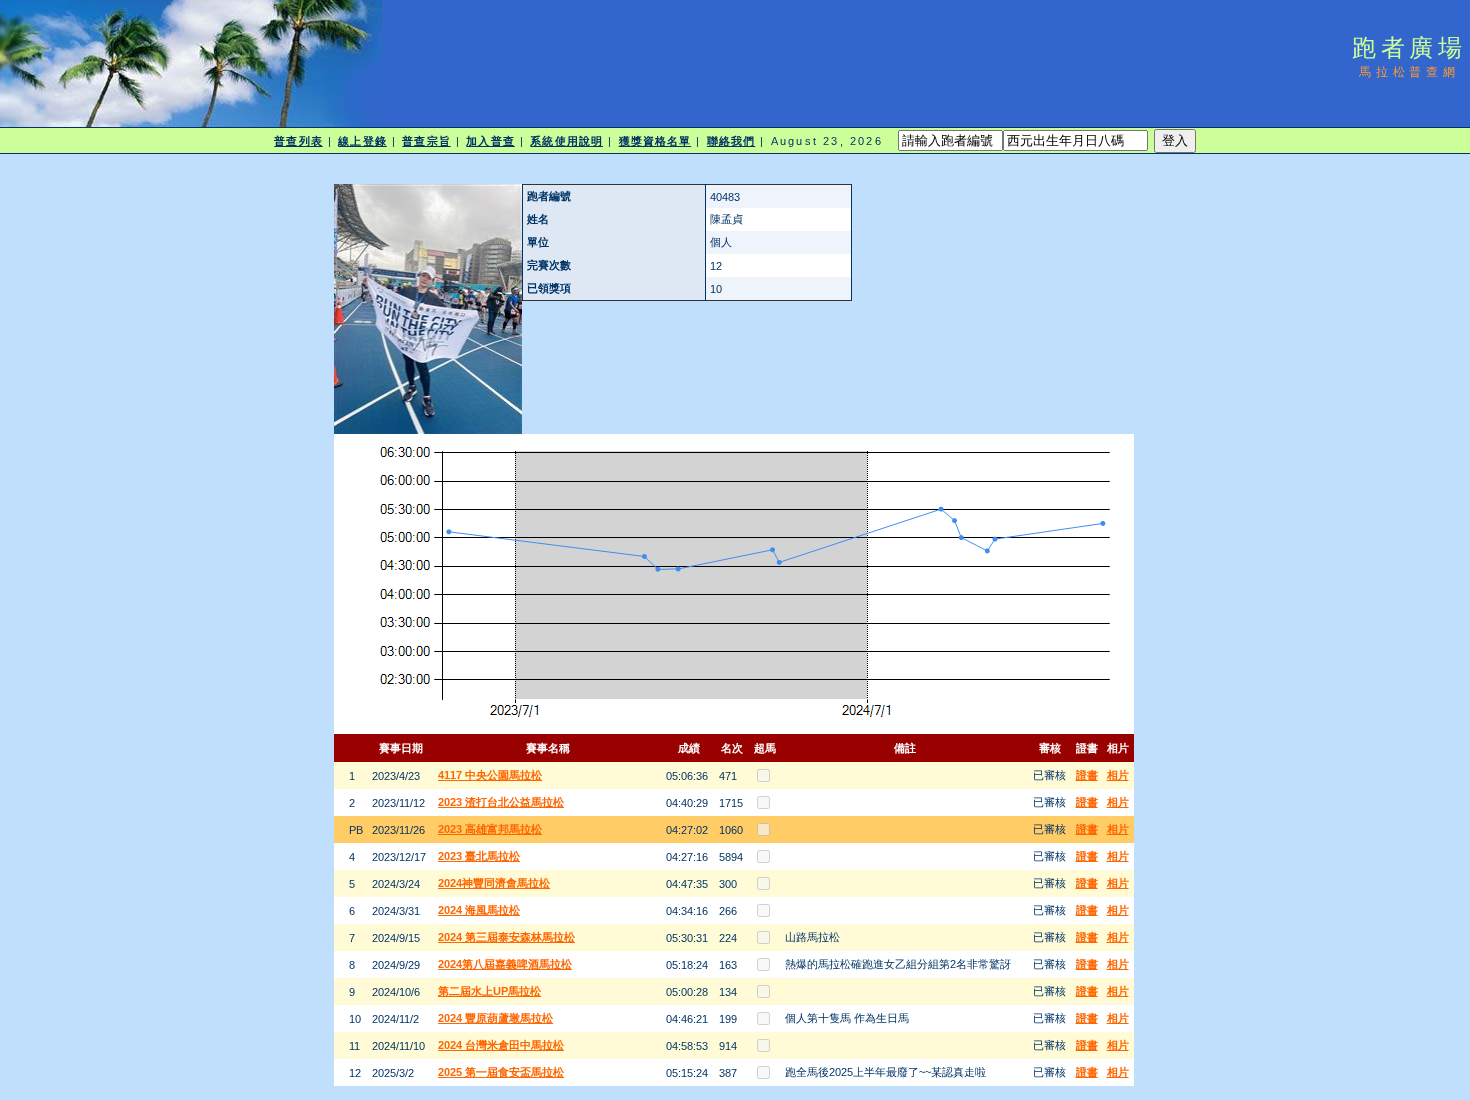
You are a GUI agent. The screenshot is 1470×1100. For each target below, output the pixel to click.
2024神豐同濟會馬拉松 (494, 883)
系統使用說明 (566, 141)
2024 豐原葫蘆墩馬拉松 (495, 1018)
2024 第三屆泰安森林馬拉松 (506, 937)
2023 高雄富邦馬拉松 (490, 829)
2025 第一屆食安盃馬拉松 (501, 1072)
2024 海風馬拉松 (479, 910)
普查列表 (298, 141)
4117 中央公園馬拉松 (490, 775)
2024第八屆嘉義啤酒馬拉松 (505, 964)
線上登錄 (362, 141)
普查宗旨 (426, 141)
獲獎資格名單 (655, 141)
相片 (1118, 775)
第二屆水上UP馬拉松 (489, 991)
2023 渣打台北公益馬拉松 (501, 802)
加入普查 (490, 141)
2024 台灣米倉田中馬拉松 (501, 1045)
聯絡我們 (731, 141)
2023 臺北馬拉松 (479, 856)
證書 (1087, 775)
